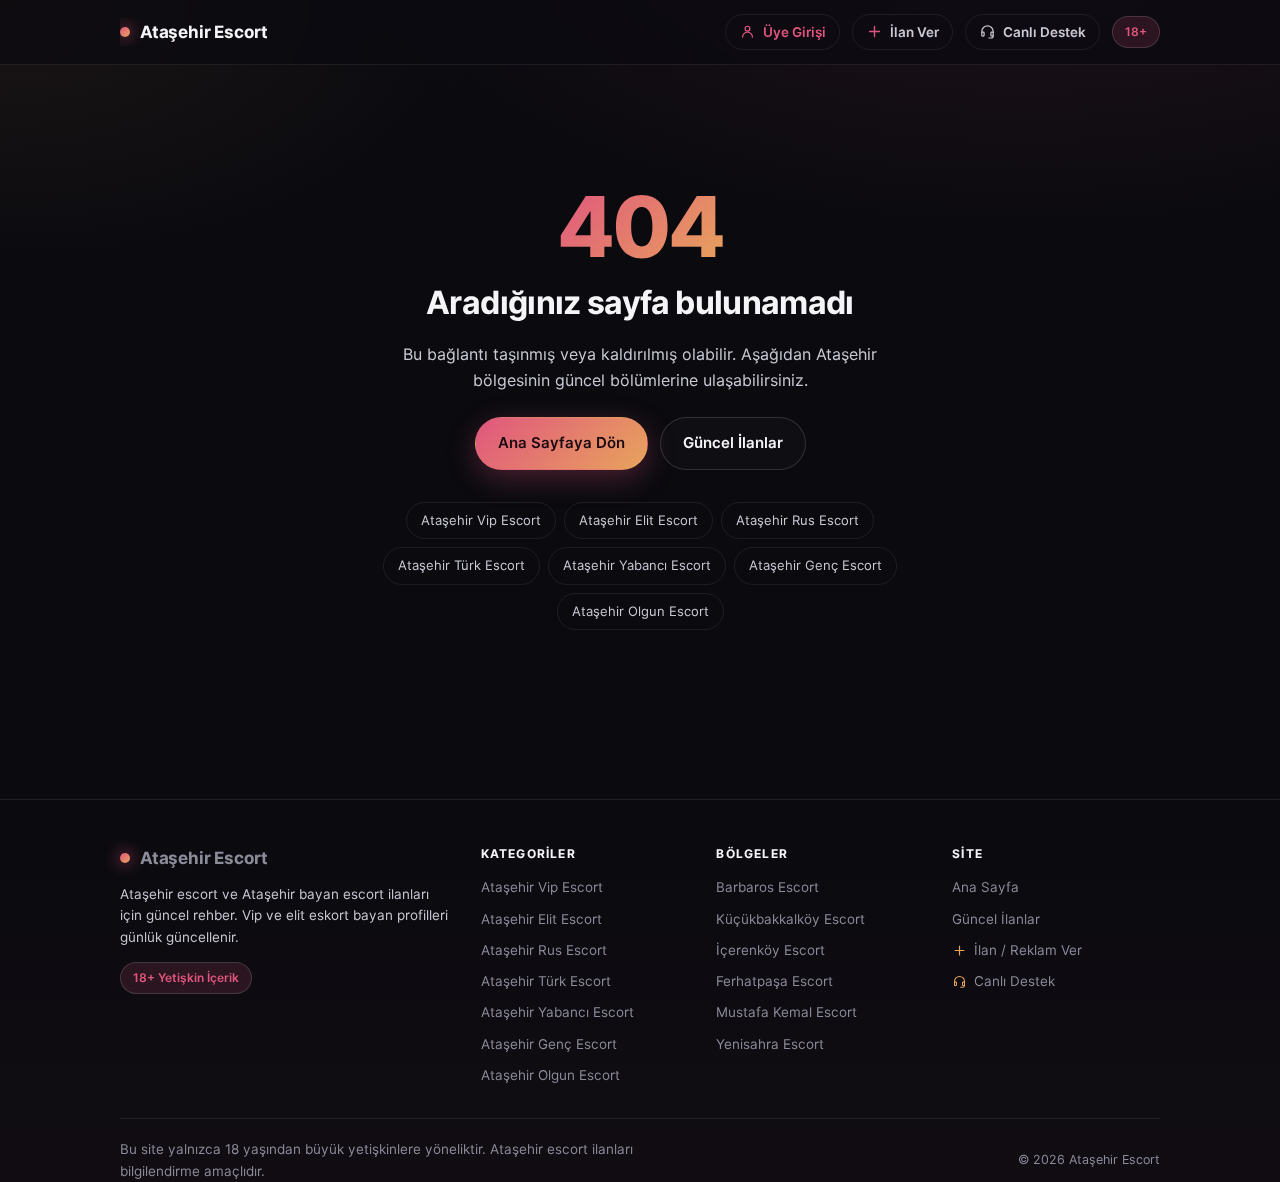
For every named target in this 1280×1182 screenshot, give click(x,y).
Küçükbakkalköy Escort (790, 919)
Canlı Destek (1014, 981)
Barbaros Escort (767, 887)
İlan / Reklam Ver (1028, 950)
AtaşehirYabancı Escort (637, 565)
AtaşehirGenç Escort (815, 565)
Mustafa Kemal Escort (786, 1012)
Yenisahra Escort (770, 1044)
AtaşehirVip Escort (481, 520)
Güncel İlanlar (733, 442)
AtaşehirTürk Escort (461, 565)
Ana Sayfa (985, 887)
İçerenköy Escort (770, 950)
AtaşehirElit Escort (638, 520)
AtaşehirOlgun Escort (640, 611)
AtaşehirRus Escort (797, 520)
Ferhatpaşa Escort (774, 981)
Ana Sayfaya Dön (561, 442)
